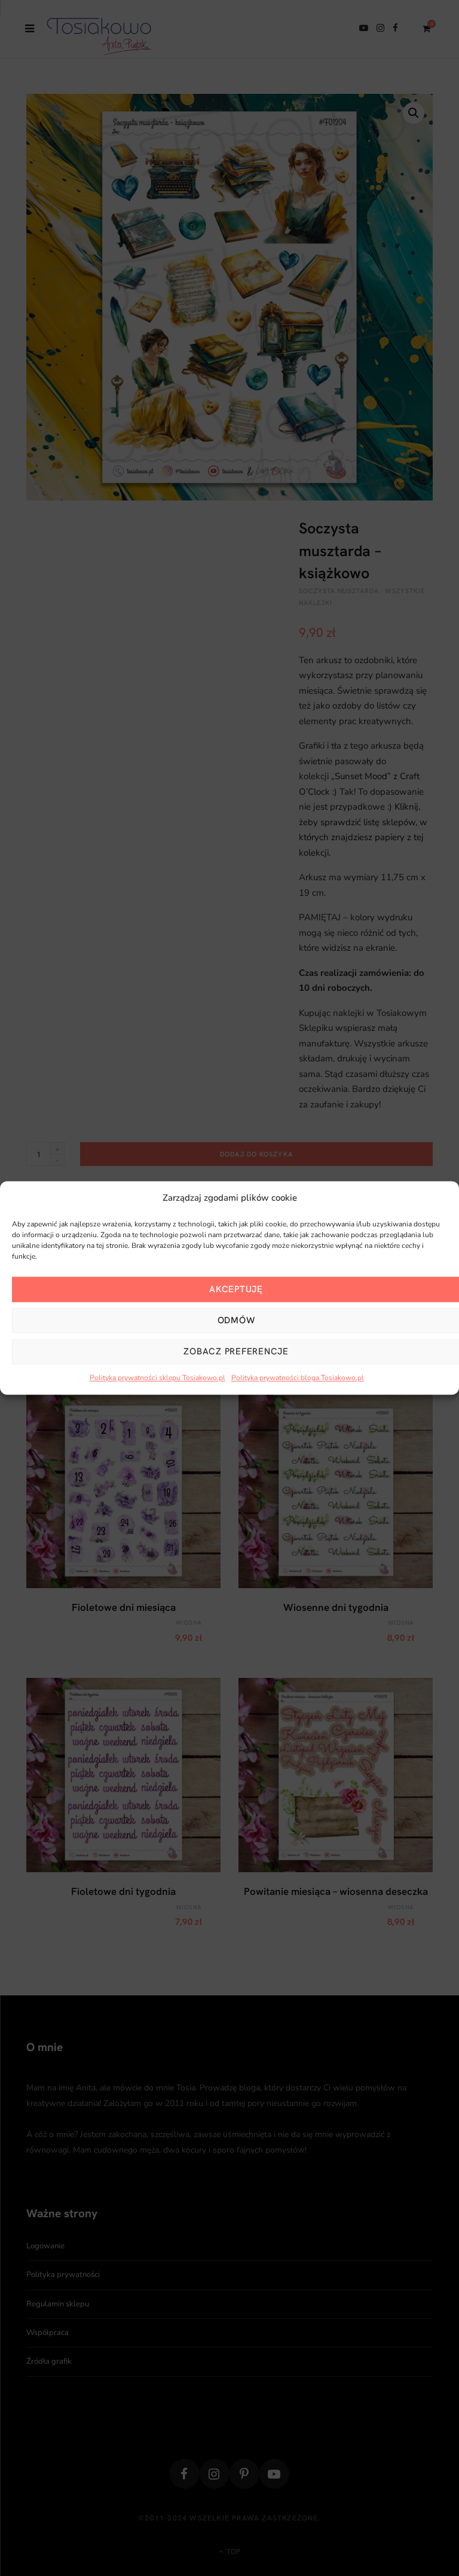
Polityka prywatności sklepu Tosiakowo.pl (157, 1378)
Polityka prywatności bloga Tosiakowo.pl (298, 1378)
